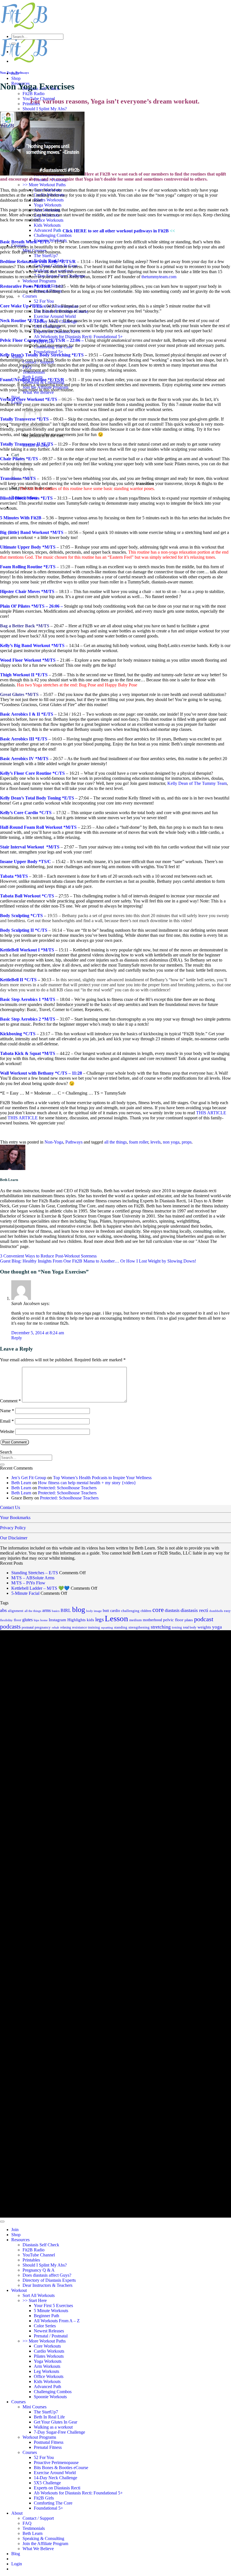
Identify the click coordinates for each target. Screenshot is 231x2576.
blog (79, 1610)
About (17, 2513)
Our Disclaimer (14, 1538)
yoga (217, 1627)
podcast (204, 1619)
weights (204, 1627)
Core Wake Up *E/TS (21, 306)
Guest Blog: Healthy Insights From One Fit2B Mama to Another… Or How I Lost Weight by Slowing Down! (98, 1261)
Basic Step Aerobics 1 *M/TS (28, 999)
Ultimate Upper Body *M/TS (28, 547)
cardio (115, 1611)
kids (90, 1620)
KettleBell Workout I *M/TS (27, 950)
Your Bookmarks (15, 1518)
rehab (55, 1628)
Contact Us (10, 1507)
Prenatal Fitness (48, 2447)
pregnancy (43, 1627)
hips (36, 1620)
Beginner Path (46, 2316)
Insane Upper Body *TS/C (25, 862)
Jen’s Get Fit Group (29, 1478)
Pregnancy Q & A (39, 2270)
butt (106, 1611)
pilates (189, 1620)
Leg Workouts (46, 2371)
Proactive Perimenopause (56, 2462)
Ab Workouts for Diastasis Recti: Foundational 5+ (78, 337)
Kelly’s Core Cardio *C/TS (26, 813)
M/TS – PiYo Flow (28, 1583)
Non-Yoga (7, 73)
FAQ (27, 2523)
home (44, 1620)
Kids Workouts (47, 225)
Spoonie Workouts (50, 2397)
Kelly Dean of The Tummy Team (197, 783)
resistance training (86, 1627)
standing (121, 1627)
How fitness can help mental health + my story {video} (87, 1483)
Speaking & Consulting (43, 2538)
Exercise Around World (55, 316)
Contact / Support (38, 2518)
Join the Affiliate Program (45, 2544)
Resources (20, 2240)
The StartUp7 (46, 256)
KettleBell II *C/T (17, 980)
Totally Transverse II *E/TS (27, 444)
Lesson (116, 1618)
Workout (19, 2290)
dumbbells (216, 1611)
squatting (107, 1628)
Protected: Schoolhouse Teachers (67, 1488)
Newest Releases (49, 2331)
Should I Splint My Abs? (45, 109)
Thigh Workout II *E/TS (24, 675)
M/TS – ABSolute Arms (33, 1578)
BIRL (66, 1610)
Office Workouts (49, 220)
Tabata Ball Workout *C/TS (27, 896)
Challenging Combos (53, 235)
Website (7, 1431)
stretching (161, 1627)
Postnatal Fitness (49, 2442)
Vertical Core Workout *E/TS (29, 399)
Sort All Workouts (39, 2295)
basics (56, 1611)
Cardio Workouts (49, 2351)
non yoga (171, 1142)
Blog (16, 2554)
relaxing (66, 1627)
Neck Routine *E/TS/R (22, 321)
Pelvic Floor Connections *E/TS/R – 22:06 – (42, 340)
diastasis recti (194, 1610)
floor (17, 1620)
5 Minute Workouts (51, 2311)
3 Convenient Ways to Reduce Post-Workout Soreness (48, 1256)
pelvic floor (173, 1620)
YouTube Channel (39, 2255)
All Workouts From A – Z (57, 2321)
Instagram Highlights (67, 1620)
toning (177, 1627)
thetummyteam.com (159, 277)
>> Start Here (35, 2300)
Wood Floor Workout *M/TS (28, 660)
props (187, 1142)
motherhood (152, 1620)
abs (3, 1610)
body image (94, 1611)
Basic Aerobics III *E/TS (24, 739)
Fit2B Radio (34, 94)
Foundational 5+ (48, 352)
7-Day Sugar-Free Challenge (59, 2432)
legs (99, 1620)
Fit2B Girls (44, 2498)
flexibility (6, 1620)
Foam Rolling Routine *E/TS (28, 567)
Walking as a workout (53, 2427)
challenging (130, 1611)
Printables (31, 2260)
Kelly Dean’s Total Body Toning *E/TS (37, 798)
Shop (16, 78)
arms (46, 1610)
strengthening (139, 1627)
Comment (10, 1401)
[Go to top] (2, 2222)
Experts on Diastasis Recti (57, 2488)
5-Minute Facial (25, 1593)
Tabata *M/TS (14, 876)
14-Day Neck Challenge (55, 2478)
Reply (17, 1338)
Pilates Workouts (49, 200)
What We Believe (38, 2549)
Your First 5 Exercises (53, 2306)
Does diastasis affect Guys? (47, 2275)
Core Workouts (47, 2346)
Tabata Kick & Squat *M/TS (28, 1053)
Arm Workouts (47, 2366)
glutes (27, 1620)
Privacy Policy (13, 1528)
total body (190, 1627)
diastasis (172, 1610)
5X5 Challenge (47, 2483)
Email (7, 1421)
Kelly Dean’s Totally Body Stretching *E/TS (42, 355)
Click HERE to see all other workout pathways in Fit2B (116, 231)
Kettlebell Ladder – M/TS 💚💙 (40, 1588)
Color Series (45, 2326)
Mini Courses (35, 2407)
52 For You (44, 301)
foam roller (139, 1142)
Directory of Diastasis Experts (49, 2280)
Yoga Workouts (48, 205)
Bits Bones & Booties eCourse (61, 2468)
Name (7, 1411)
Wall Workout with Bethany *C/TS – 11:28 (41, 1073)
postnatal (28, 1627)
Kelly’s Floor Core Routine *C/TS (32, 773)
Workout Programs (39, 281)
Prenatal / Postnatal (51, 2336)
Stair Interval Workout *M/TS (30, 847)
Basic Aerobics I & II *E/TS (27, 714)
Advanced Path (47, 230)
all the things (115, 1142)
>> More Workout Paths (44, 185)
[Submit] (14, 44)
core (158, 1610)
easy (227, 1611)
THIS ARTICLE (211, 1113)
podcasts (10, 1627)
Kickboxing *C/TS (18, 1034)
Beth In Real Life (49, 2417)
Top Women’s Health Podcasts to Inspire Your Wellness (102, 1478)
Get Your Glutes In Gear (55, 2422)
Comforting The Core (53, 2503)
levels (156, 1142)
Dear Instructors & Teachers (47, 2285)
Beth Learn (21, 1483)
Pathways (22, 73)
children (146, 1611)
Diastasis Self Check (41, 2245)
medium (136, 1620)
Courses (30, 296)
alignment (16, 1611)
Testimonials (34, 2528)
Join (15, 2230)
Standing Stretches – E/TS (35, 1573)
